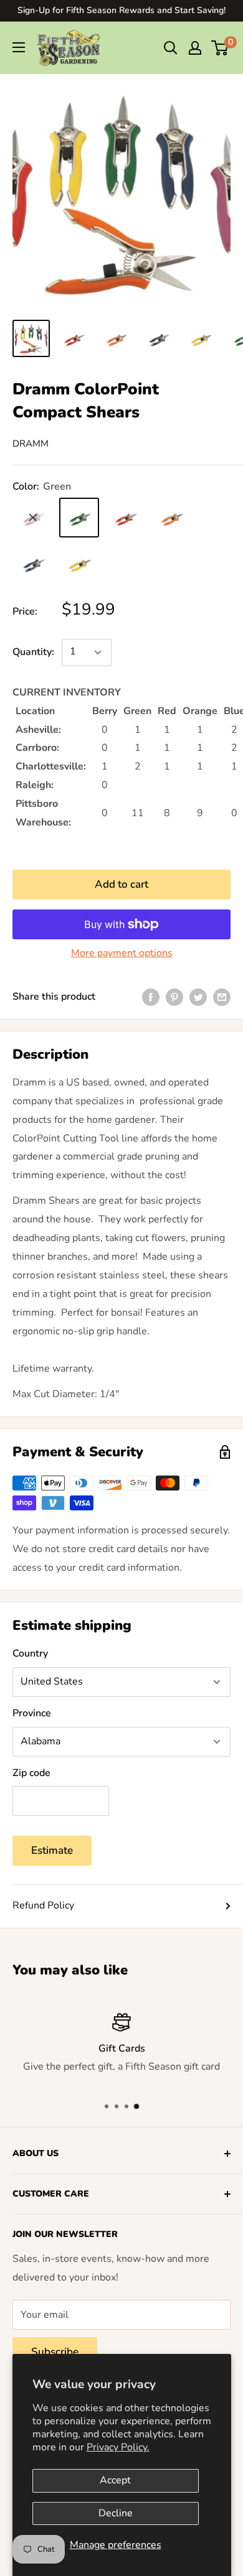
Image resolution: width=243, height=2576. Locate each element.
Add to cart (121, 884)
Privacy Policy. (118, 2447)
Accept (115, 2480)
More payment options (122, 953)
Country (30, 1653)
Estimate (52, 1850)
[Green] (79, 518)
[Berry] (33, 518)
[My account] (195, 48)
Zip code (31, 1773)
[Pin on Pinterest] (174, 997)
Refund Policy (43, 1905)
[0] (220, 48)
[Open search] (171, 48)
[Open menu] (19, 47)
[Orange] (171, 518)
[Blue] (33, 564)
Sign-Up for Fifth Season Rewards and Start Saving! (121, 10)
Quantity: (33, 652)
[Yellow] (79, 564)
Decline (116, 2513)
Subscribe (55, 2352)
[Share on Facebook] (151, 997)
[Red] (125, 518)
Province (32, 1713)
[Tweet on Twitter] (198, 997)
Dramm (31, 444)
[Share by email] (222, 997)
